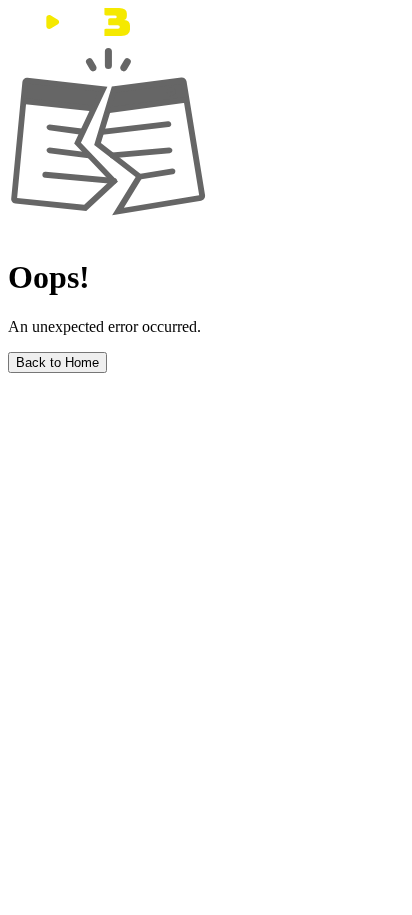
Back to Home (57, 362)
